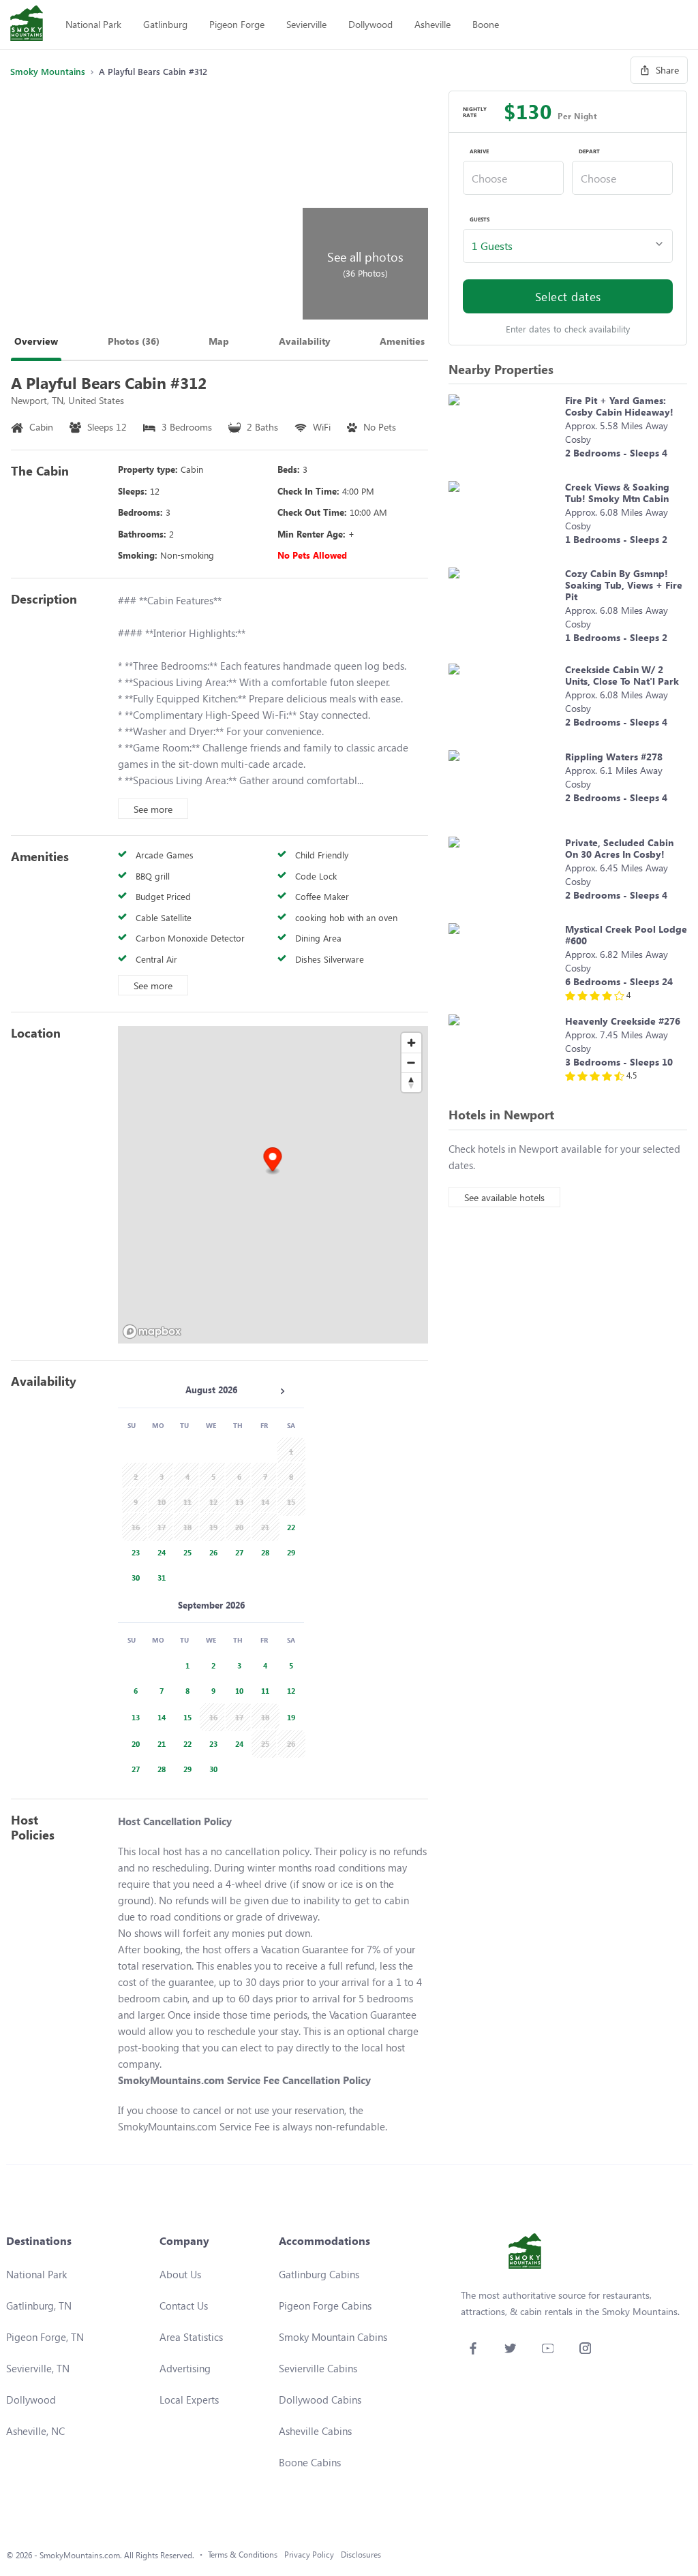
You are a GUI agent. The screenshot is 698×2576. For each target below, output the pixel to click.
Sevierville (306, 24)
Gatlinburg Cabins (319, 2274)
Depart (589, 151)
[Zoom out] (411, 1062)
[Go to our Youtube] (548, 2348)
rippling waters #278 (614, 757)
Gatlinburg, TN (39, 2306)
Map (219, 341)
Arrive (479, 151)
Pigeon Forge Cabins (325, 2306)
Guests (480, 219)
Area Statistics (191, 2337)
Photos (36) (134, 341)
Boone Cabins (310, 2462)
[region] (273, 1185)
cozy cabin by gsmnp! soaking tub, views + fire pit (624, 585)
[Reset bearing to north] (411, 1082)
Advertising (185, 2368)
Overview (36, 341)
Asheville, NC (35, 2431)
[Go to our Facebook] (473, 2348)
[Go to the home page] (27, 25)
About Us (180, 2274)
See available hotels (504, 1197)
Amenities (402, 341)
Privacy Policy (309, 2555)
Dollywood (370, 24)
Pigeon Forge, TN (45, 2337)
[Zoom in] (411, 1043)
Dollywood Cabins (320, 2400)
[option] (289, 1526)
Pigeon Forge (237, 24)
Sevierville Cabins (318, 2368)
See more (153, 809)
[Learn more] (503, 431)
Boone (486, 24)
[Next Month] (282, 1391)
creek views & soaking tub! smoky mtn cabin (617, 493)
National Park (93, 24)
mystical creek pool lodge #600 (626, 935)
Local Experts (189, 2400)
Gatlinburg (165, 24)
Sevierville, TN (38, 2368)
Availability (305, 341)
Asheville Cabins (315, 2431)
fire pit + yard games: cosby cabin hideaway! (619, 406)
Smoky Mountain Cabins (333, 2337)
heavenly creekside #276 (623, 1021)
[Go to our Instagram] (585, 2348)
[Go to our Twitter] (510, 2348)
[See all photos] (155, 205)
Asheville (433, 24)
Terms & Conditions (243, 2555)
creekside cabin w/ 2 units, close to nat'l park (622, 675)
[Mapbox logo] (152, 1332)
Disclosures (361, 2555)
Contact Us (184, 2306)
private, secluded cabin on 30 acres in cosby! (619, 848)
